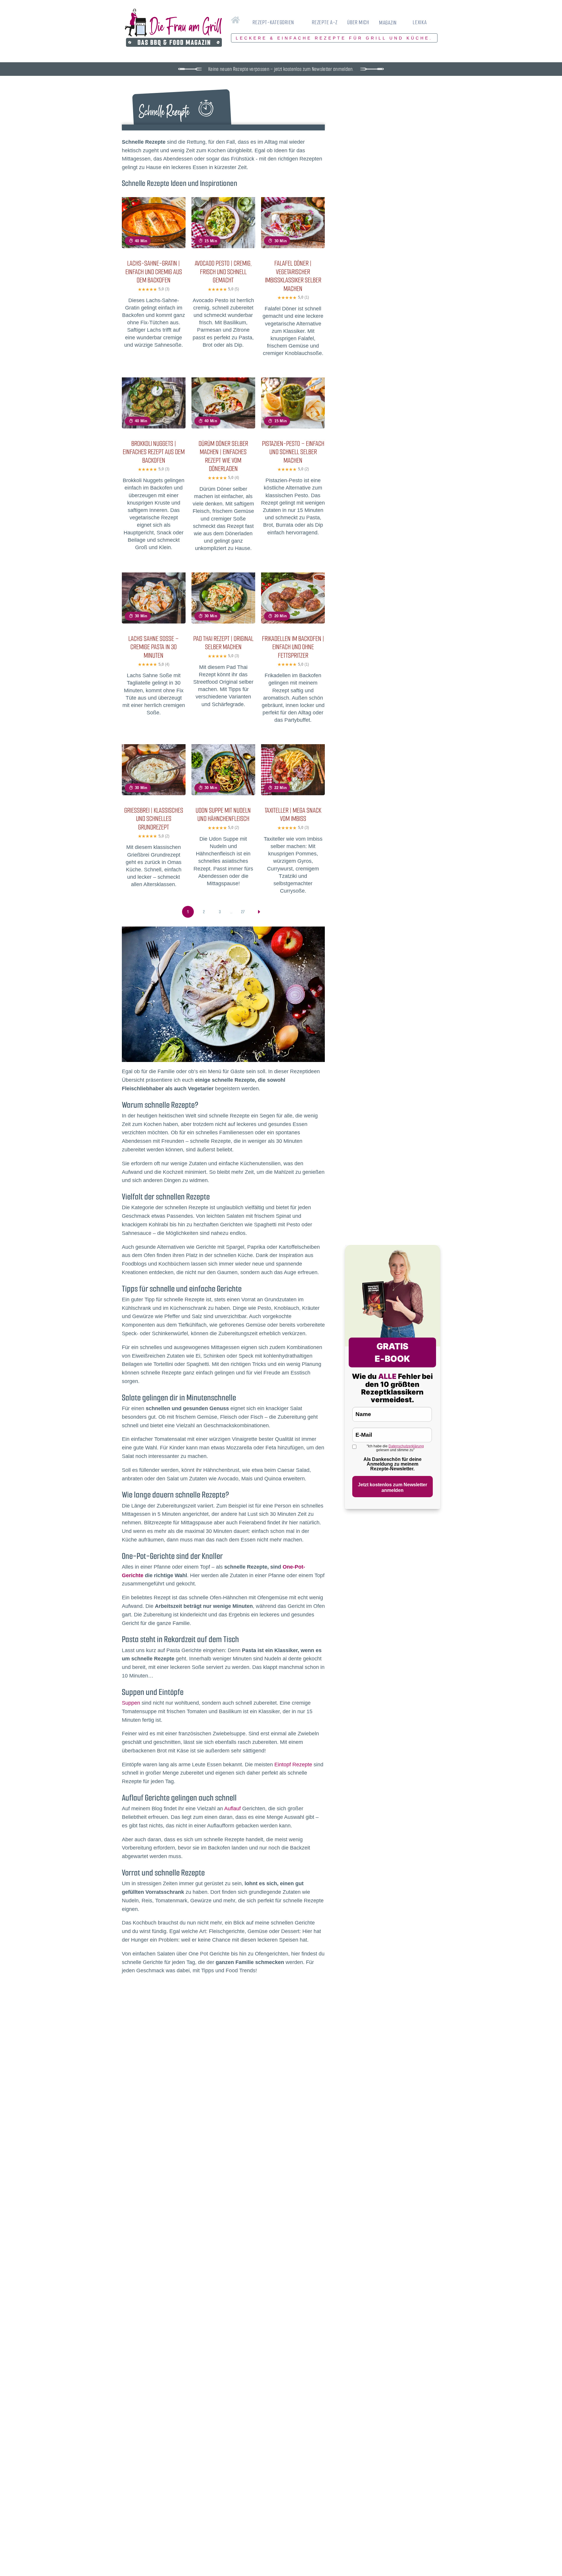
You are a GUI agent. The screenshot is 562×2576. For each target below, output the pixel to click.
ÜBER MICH (358, 22)
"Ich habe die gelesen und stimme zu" (395, 1448)
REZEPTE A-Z (325, 22)
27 (243, 912)
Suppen (131, 1703)
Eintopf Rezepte (293, 1765)
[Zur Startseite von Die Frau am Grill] (173, 28)
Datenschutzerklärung (406, 1446)
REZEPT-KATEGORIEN (273, 22)
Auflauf (232, 1809)
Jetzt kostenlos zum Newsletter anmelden (393, 1487)
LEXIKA (420, 22)
